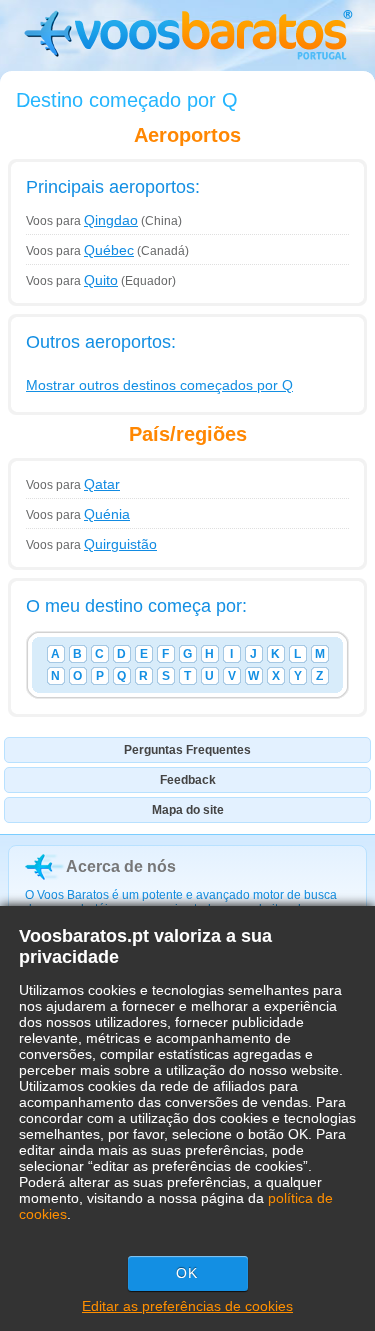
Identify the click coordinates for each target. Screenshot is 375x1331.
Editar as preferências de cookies (187, 1306)
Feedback (188, 780)
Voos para (82, 221)
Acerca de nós (121, 866)
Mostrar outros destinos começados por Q (159, 385)
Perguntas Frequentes (187, 750)
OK (187, 1273)
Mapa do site (188, 810)
